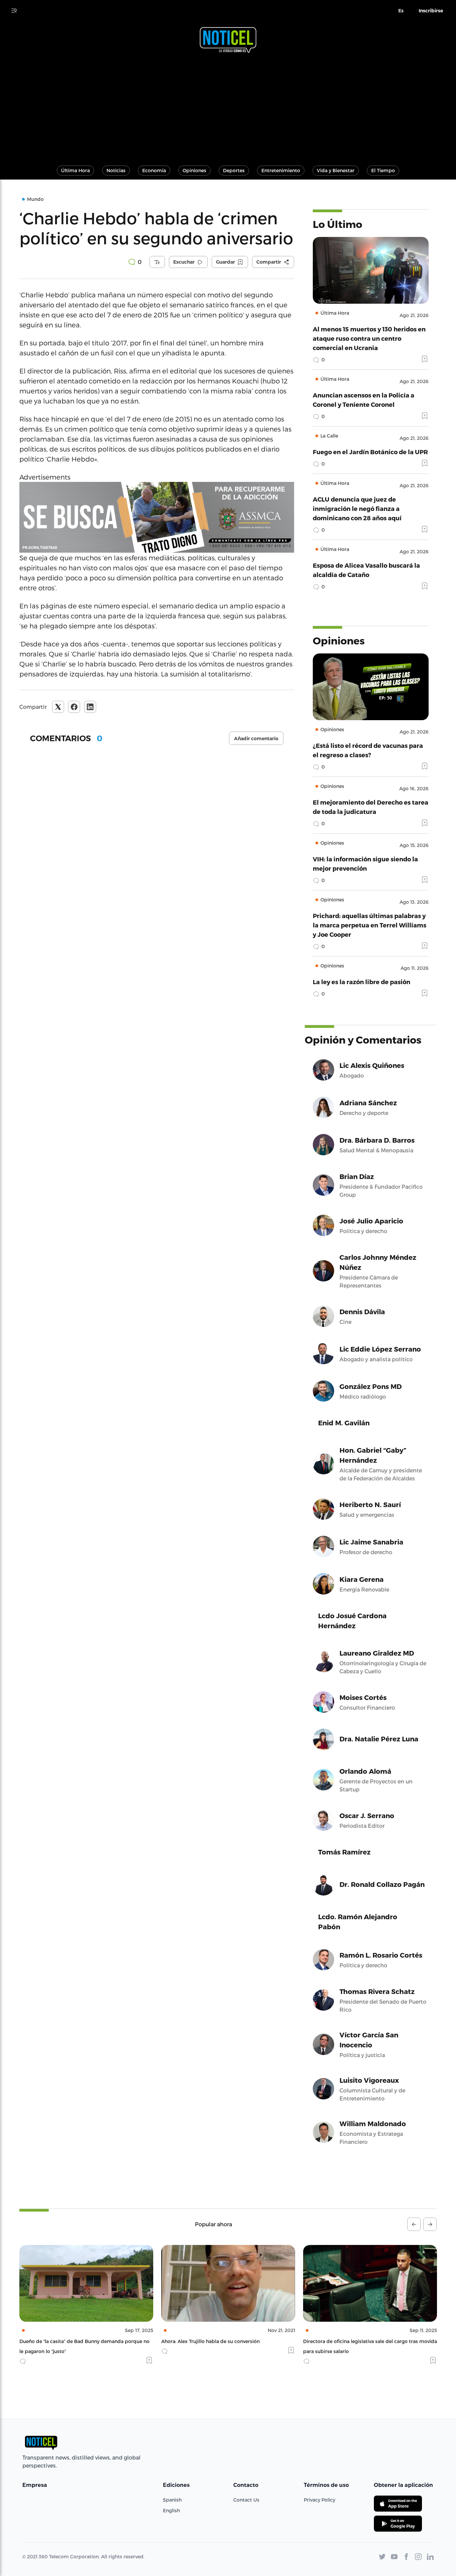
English (171, 2510)
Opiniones (194, 170)
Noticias (116, 170)
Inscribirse (431, 11)
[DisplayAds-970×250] (157, 517)
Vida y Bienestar (336, 170)
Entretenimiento (281, 170)
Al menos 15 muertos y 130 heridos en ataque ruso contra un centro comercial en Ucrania (369, 338)
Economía (154, 170)
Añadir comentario (256, 739)
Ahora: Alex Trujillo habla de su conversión (69, 2341)
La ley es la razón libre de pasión (362, 982)
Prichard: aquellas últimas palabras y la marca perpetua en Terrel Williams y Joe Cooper (370, 925)
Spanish (172, 2500)
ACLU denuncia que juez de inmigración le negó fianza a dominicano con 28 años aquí (357, 508)
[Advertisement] (228, 106)
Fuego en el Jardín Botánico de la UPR (370, 452)
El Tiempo (383, 170)
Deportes (234, 170)
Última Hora (75, 170)
